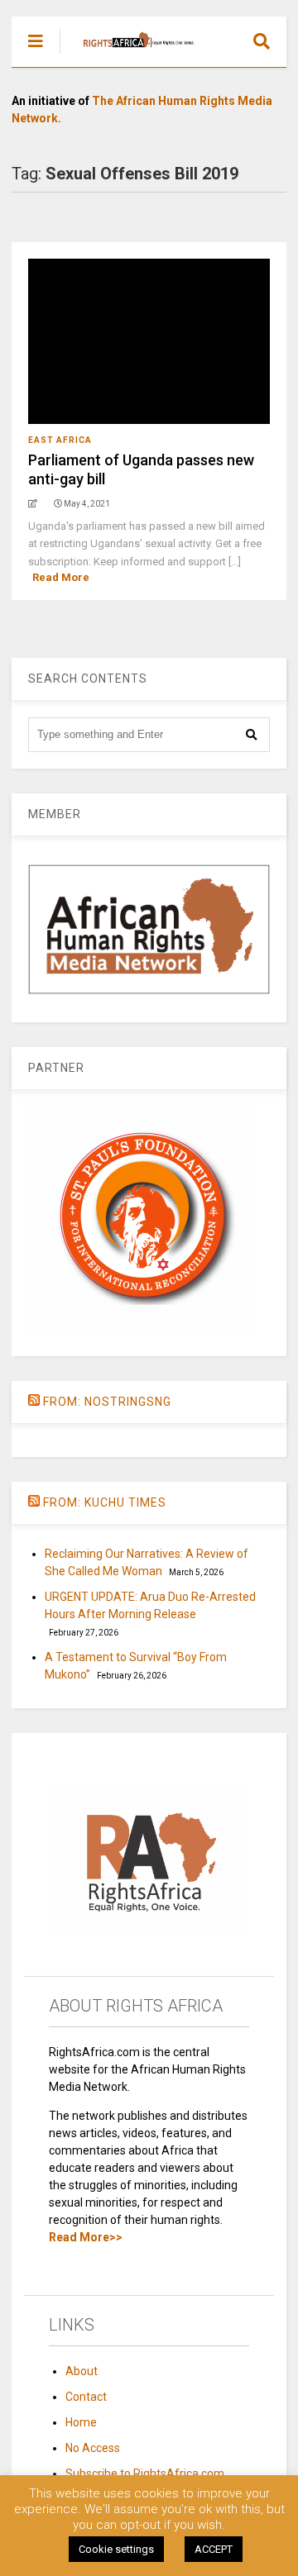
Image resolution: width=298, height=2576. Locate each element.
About (82, 2371)
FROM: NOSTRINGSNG (107, 1402)
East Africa (60, 440)
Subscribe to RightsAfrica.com (145, 2474)
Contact (86, 2397)
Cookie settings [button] (116, 2549)
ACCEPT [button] (214, 2549)
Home (81, 2422)
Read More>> (86, 2237)
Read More (61, 577)
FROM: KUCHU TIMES (105, 1502)
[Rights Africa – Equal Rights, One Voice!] (130, 55)
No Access (93, 2448)
